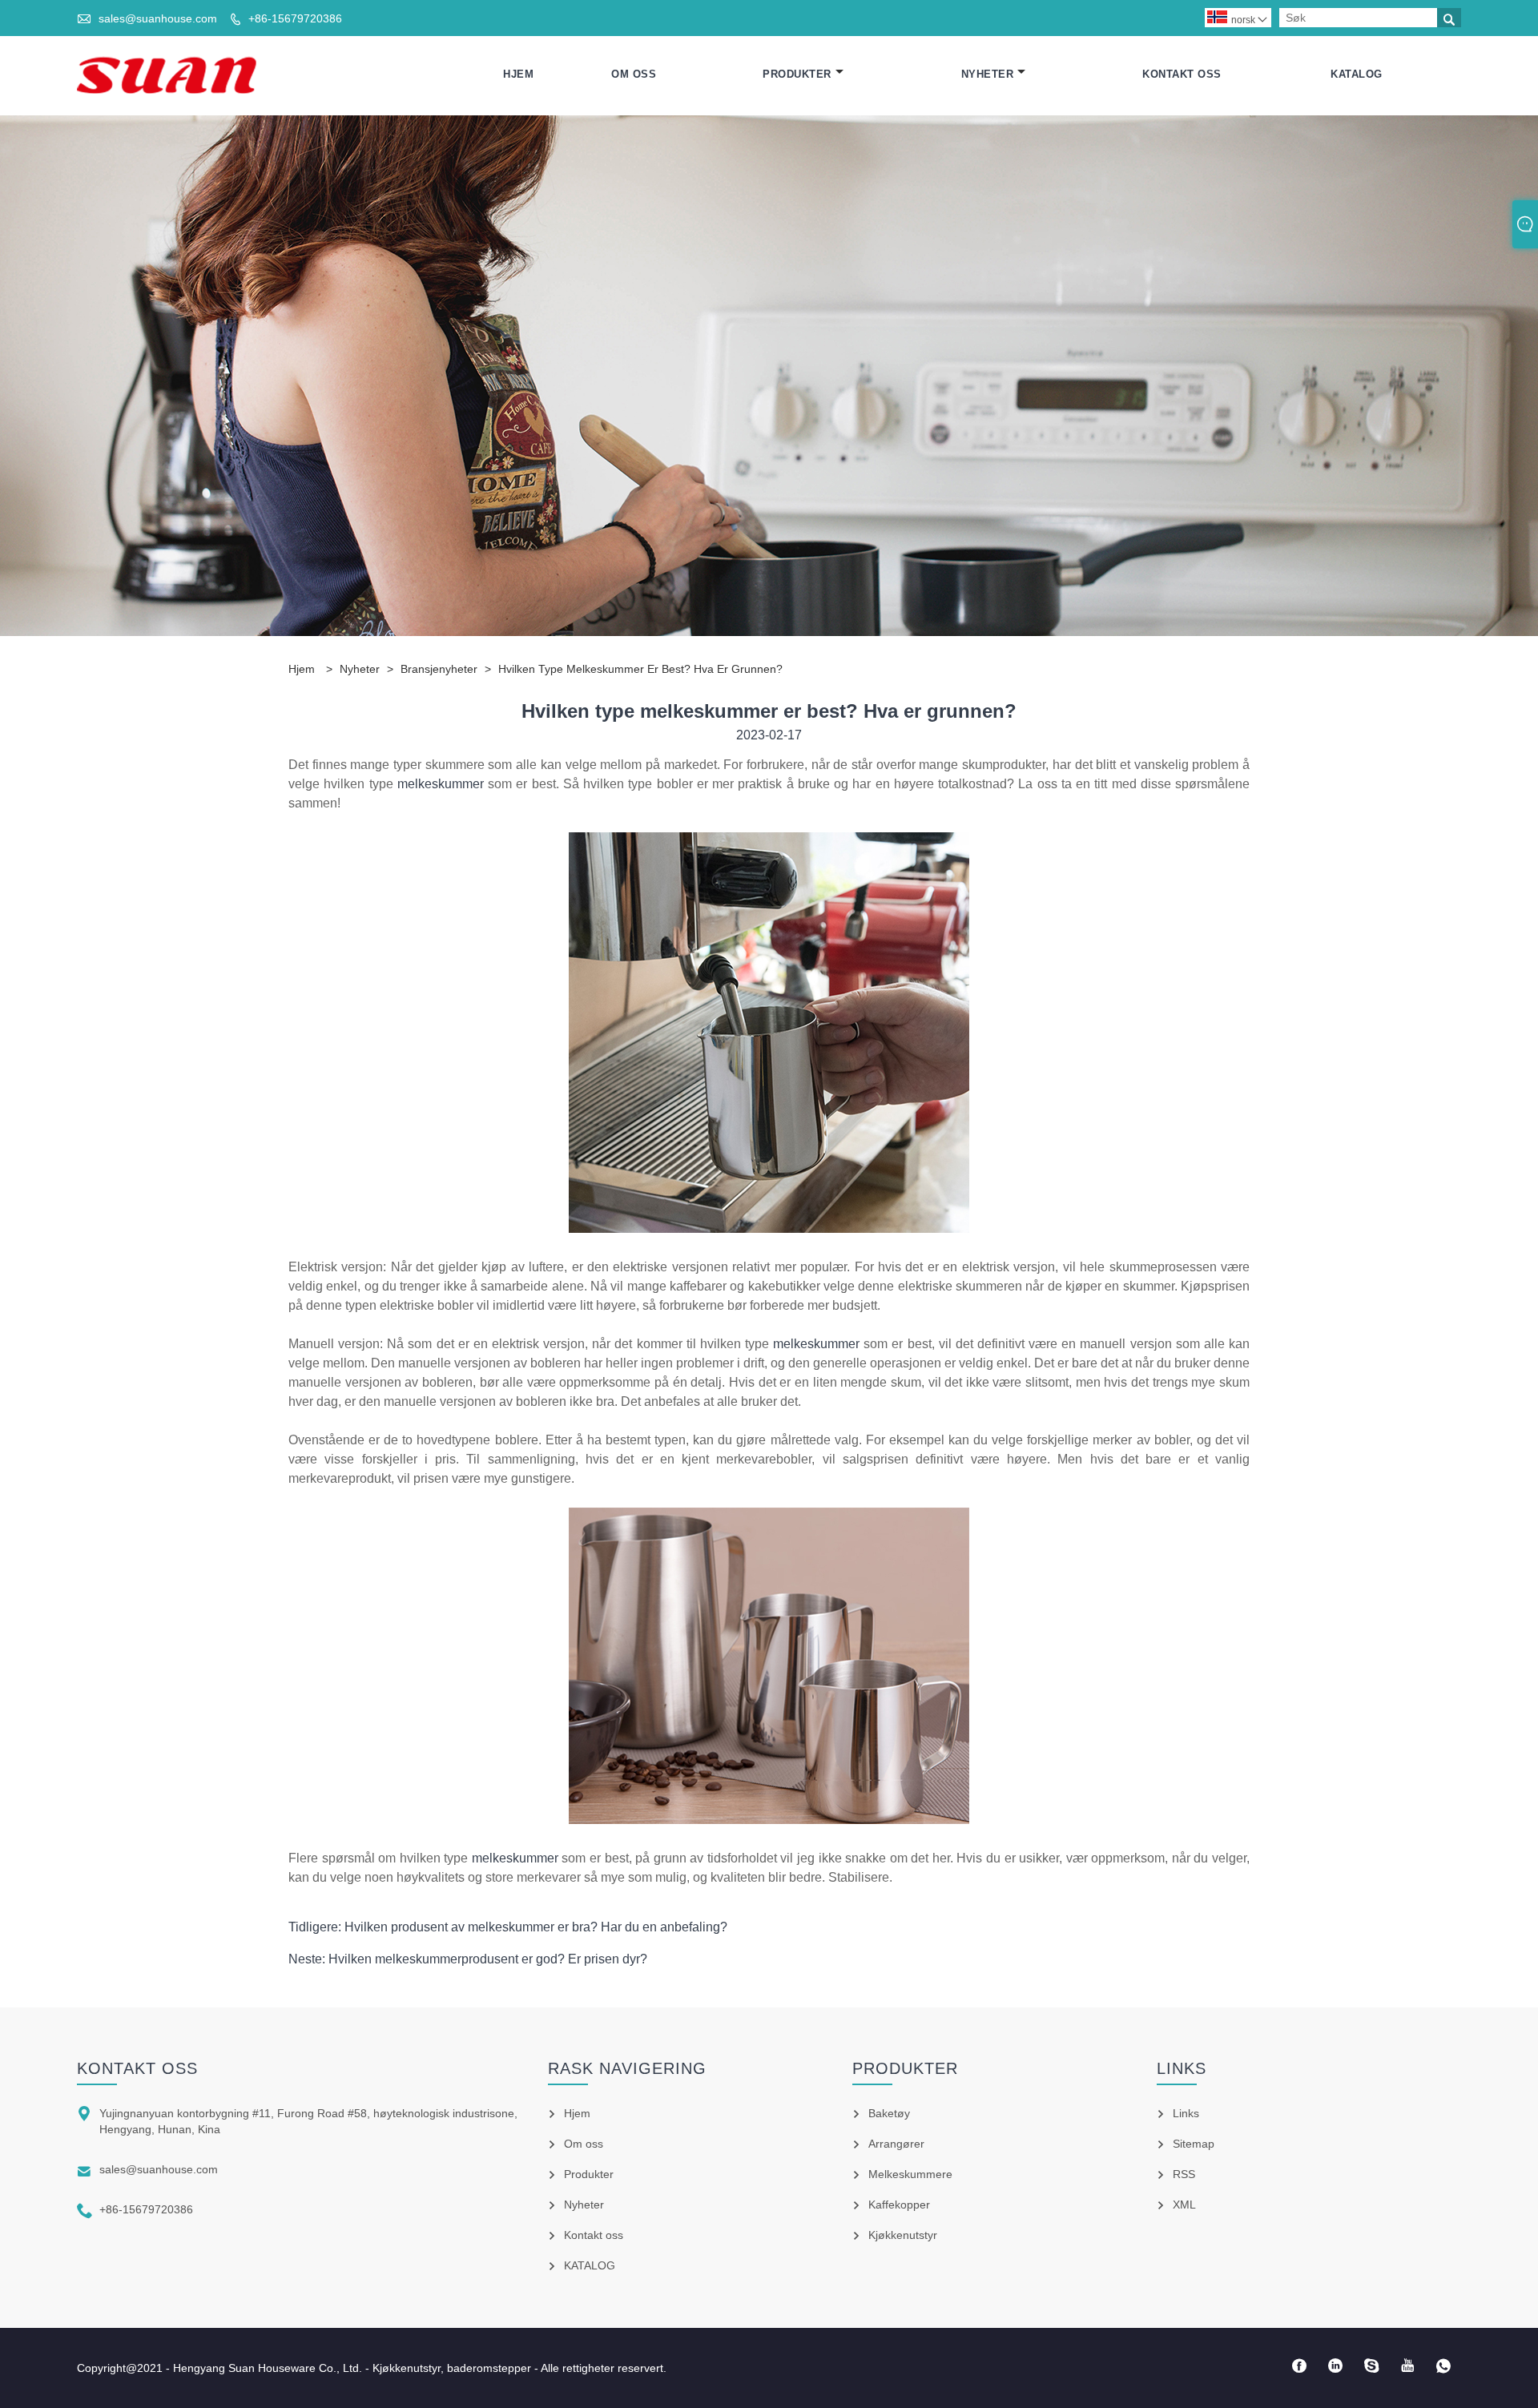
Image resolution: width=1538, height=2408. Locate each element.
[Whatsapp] (1443, 2366)
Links (1186, 2113)
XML (1184, 2205)
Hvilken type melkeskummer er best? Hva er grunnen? (640, 669)
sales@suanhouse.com (158, 18)
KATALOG (1357, 74)
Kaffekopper (899, 2205)
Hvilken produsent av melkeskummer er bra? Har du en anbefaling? (536, 1927)
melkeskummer (443, 784)
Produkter (797, 74)
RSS (1184, 2174)
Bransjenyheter (439, 669)
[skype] (1371, 2366)
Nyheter (988, 74)
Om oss (634, 74)
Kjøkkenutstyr (903, 2235)
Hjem (518, 74)
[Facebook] (1299, 2366)
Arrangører (896, 2144)
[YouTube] (1407, 2366)
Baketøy (889, 2113)
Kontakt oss (1182, 74)
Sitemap (1194, 2144)
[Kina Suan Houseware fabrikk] (167, 74)
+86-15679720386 (295, 18)
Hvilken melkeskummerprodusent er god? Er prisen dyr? (488, 1959)
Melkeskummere (910, 2174)
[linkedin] (1335, 2366)
